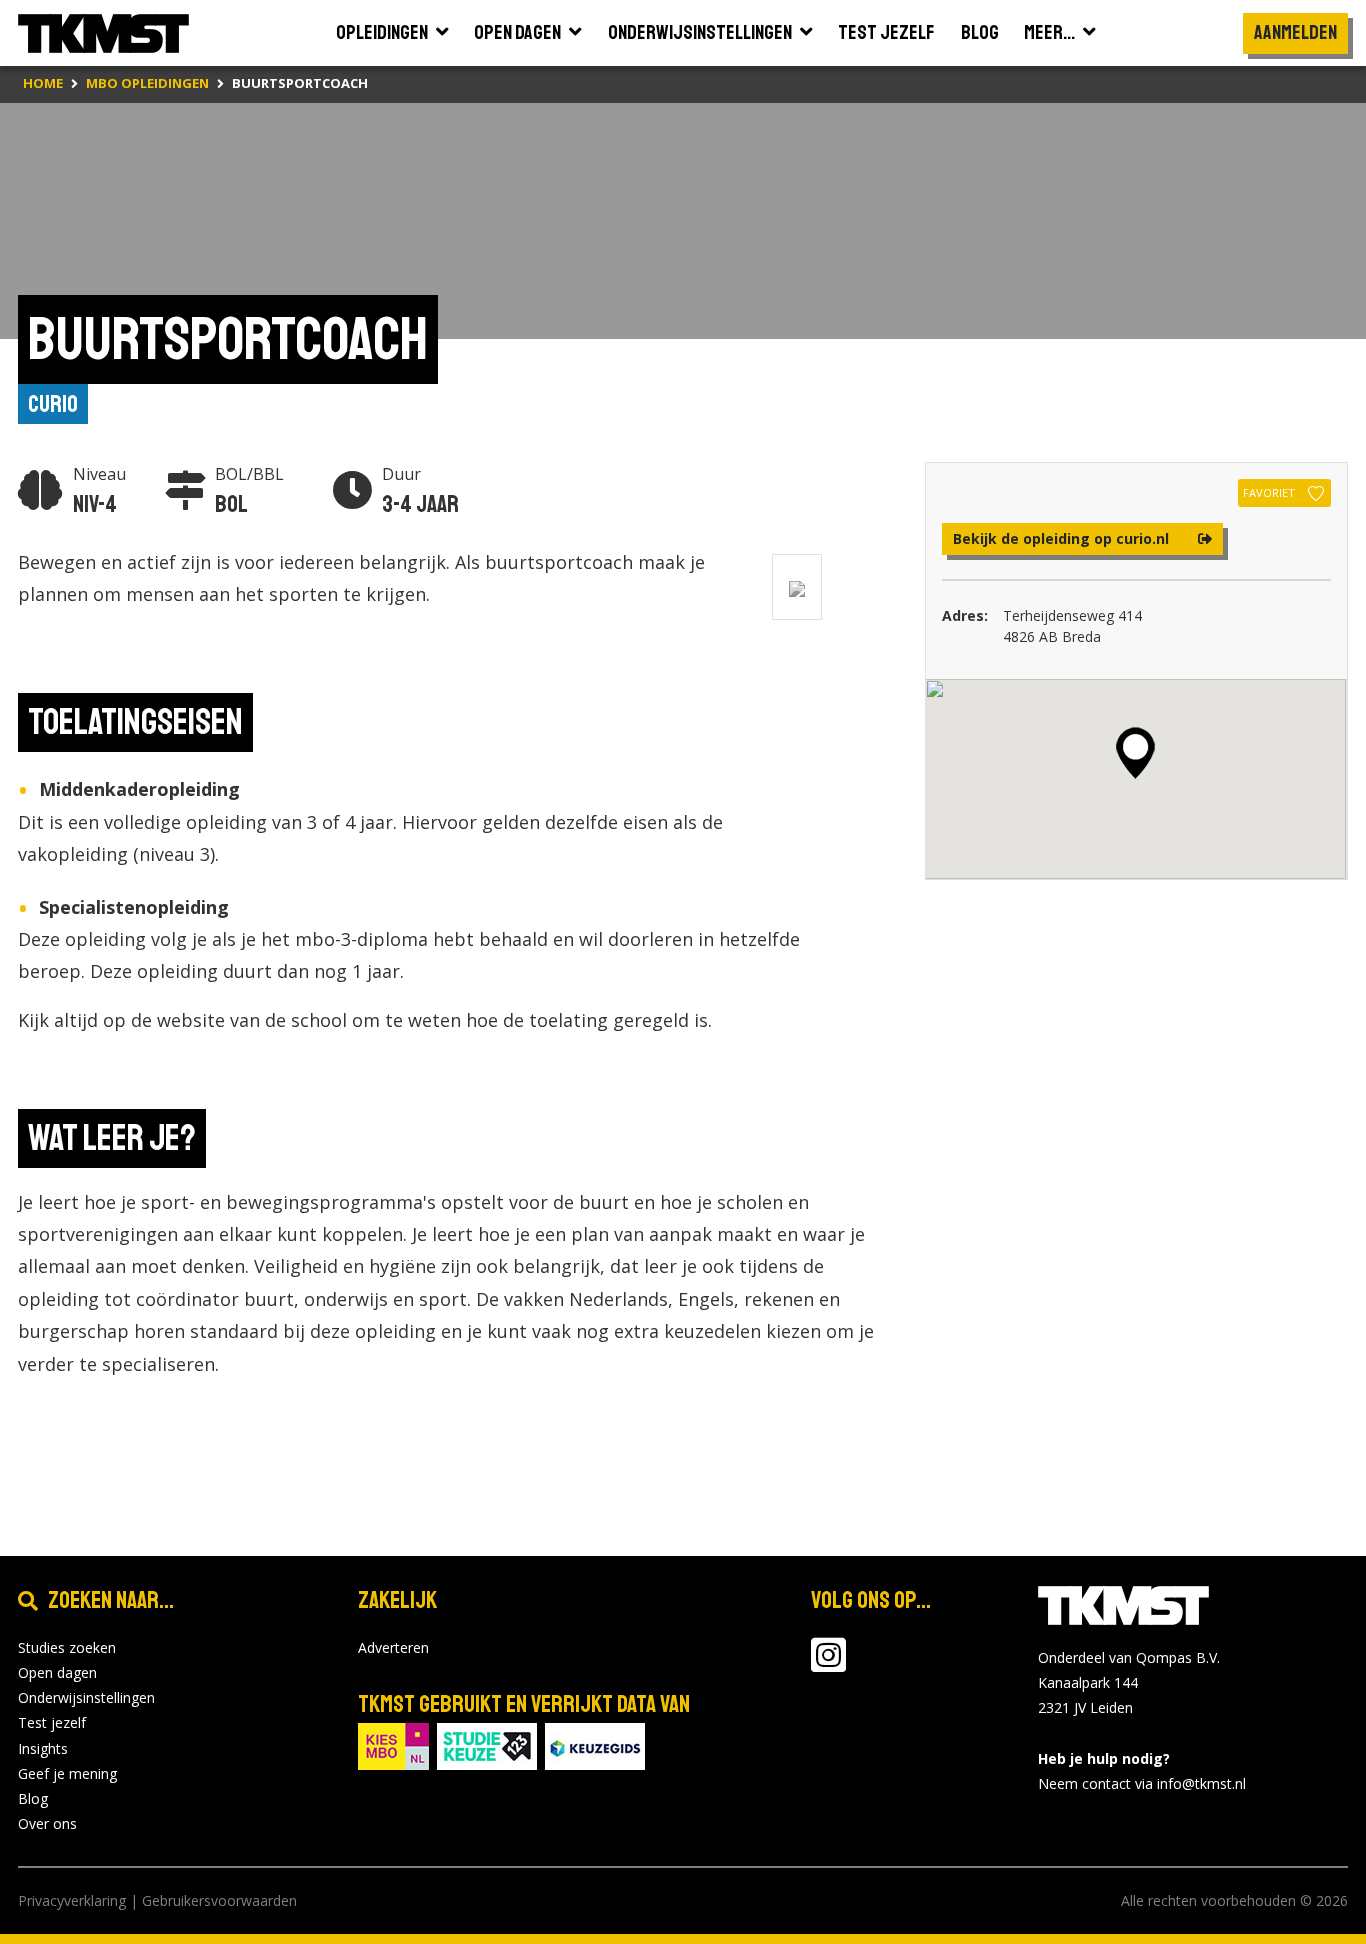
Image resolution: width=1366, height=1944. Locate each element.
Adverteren (393, 1647)
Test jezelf (52, 1722)
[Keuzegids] (595, 1744)
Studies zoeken (67, 1647)
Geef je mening (67, 1773)
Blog (33, 1798)
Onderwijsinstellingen (86, 1697)
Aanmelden (1295, 32)
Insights (43, 1748)
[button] (1135, 753)
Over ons (47, 1823)
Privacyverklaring (72, 1900)
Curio (53, 404)
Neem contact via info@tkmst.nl (1142, 1783)
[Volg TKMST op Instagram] (828, 1664)
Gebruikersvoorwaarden (219, 1900)
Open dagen (57, 1672)
